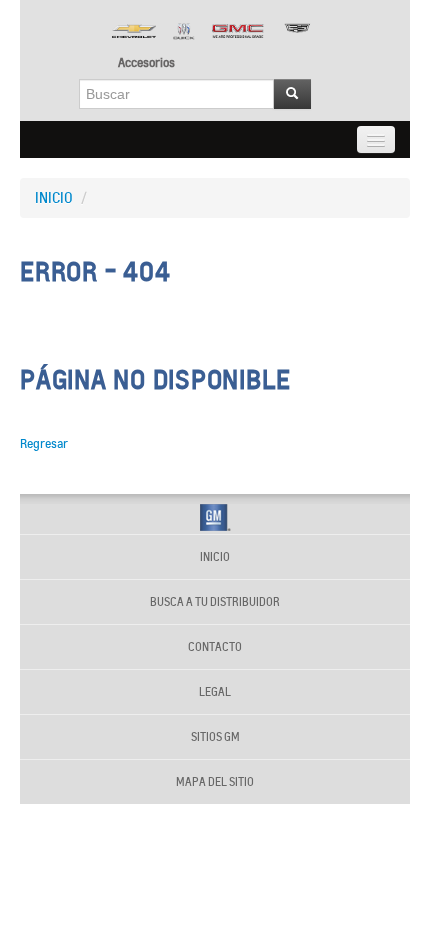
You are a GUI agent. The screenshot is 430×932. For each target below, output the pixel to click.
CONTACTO (215, 647)
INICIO (54, 198)
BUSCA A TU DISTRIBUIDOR (215, 602)
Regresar (44, 444)
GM (215, 517)
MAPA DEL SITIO (215, 782)
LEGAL (215, 692)
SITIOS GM (215, 737)
